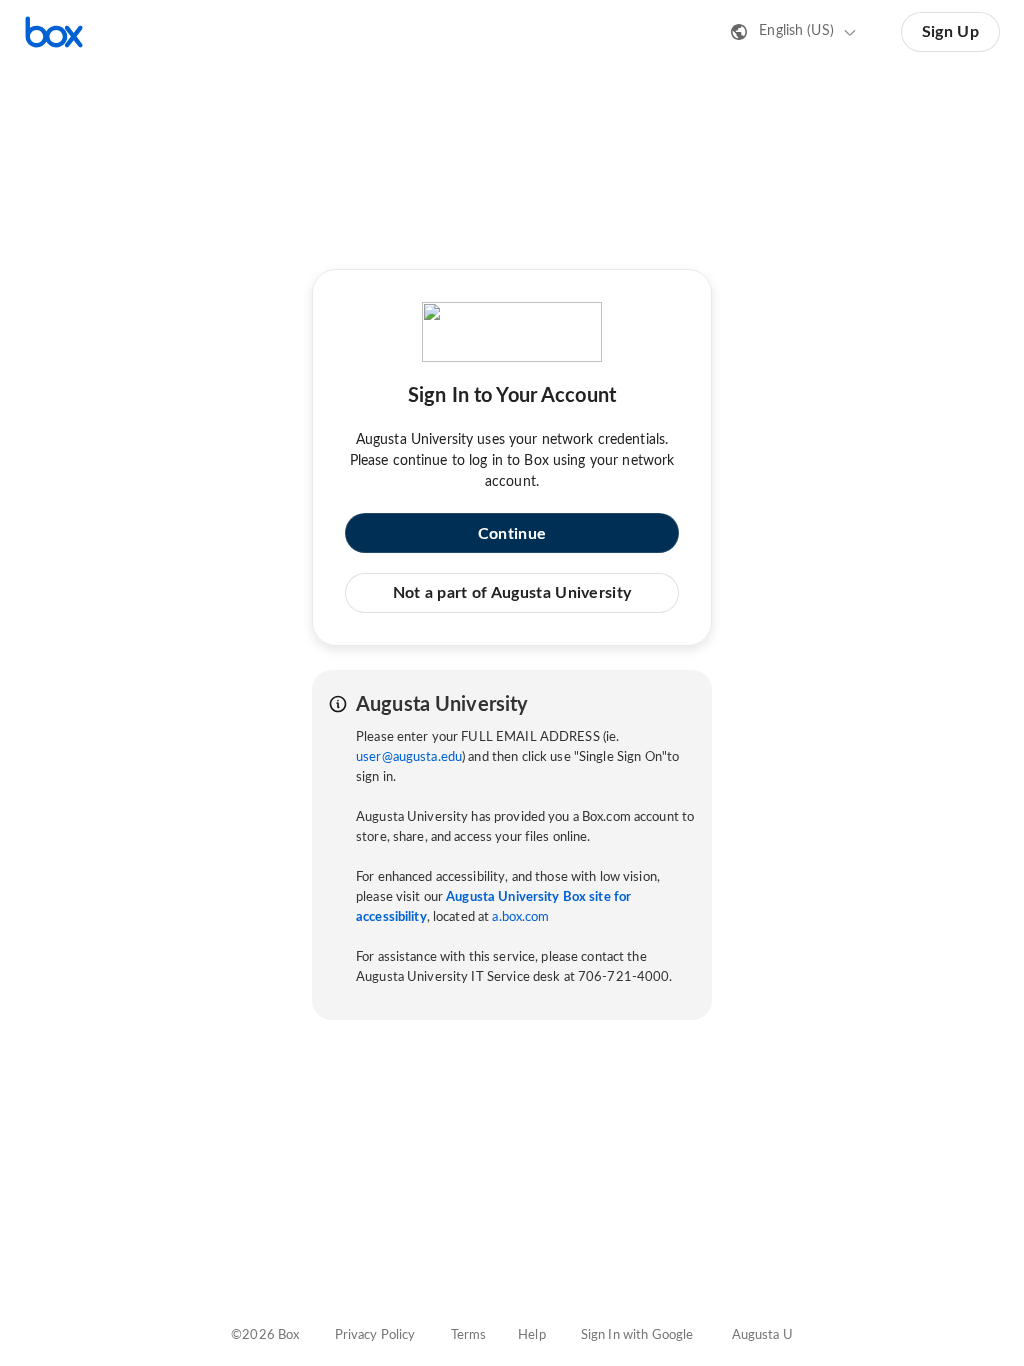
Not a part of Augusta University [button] (512, 593)
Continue (512, 534)
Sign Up (950, 32)
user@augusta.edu (409, 757)
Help (532, 1335)
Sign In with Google (637, 1335)
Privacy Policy (375, 1335)
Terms (469, 1335)
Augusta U (762, 1335)
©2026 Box (265, 1335)
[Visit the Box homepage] (54, 32)
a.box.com (520, 917)
